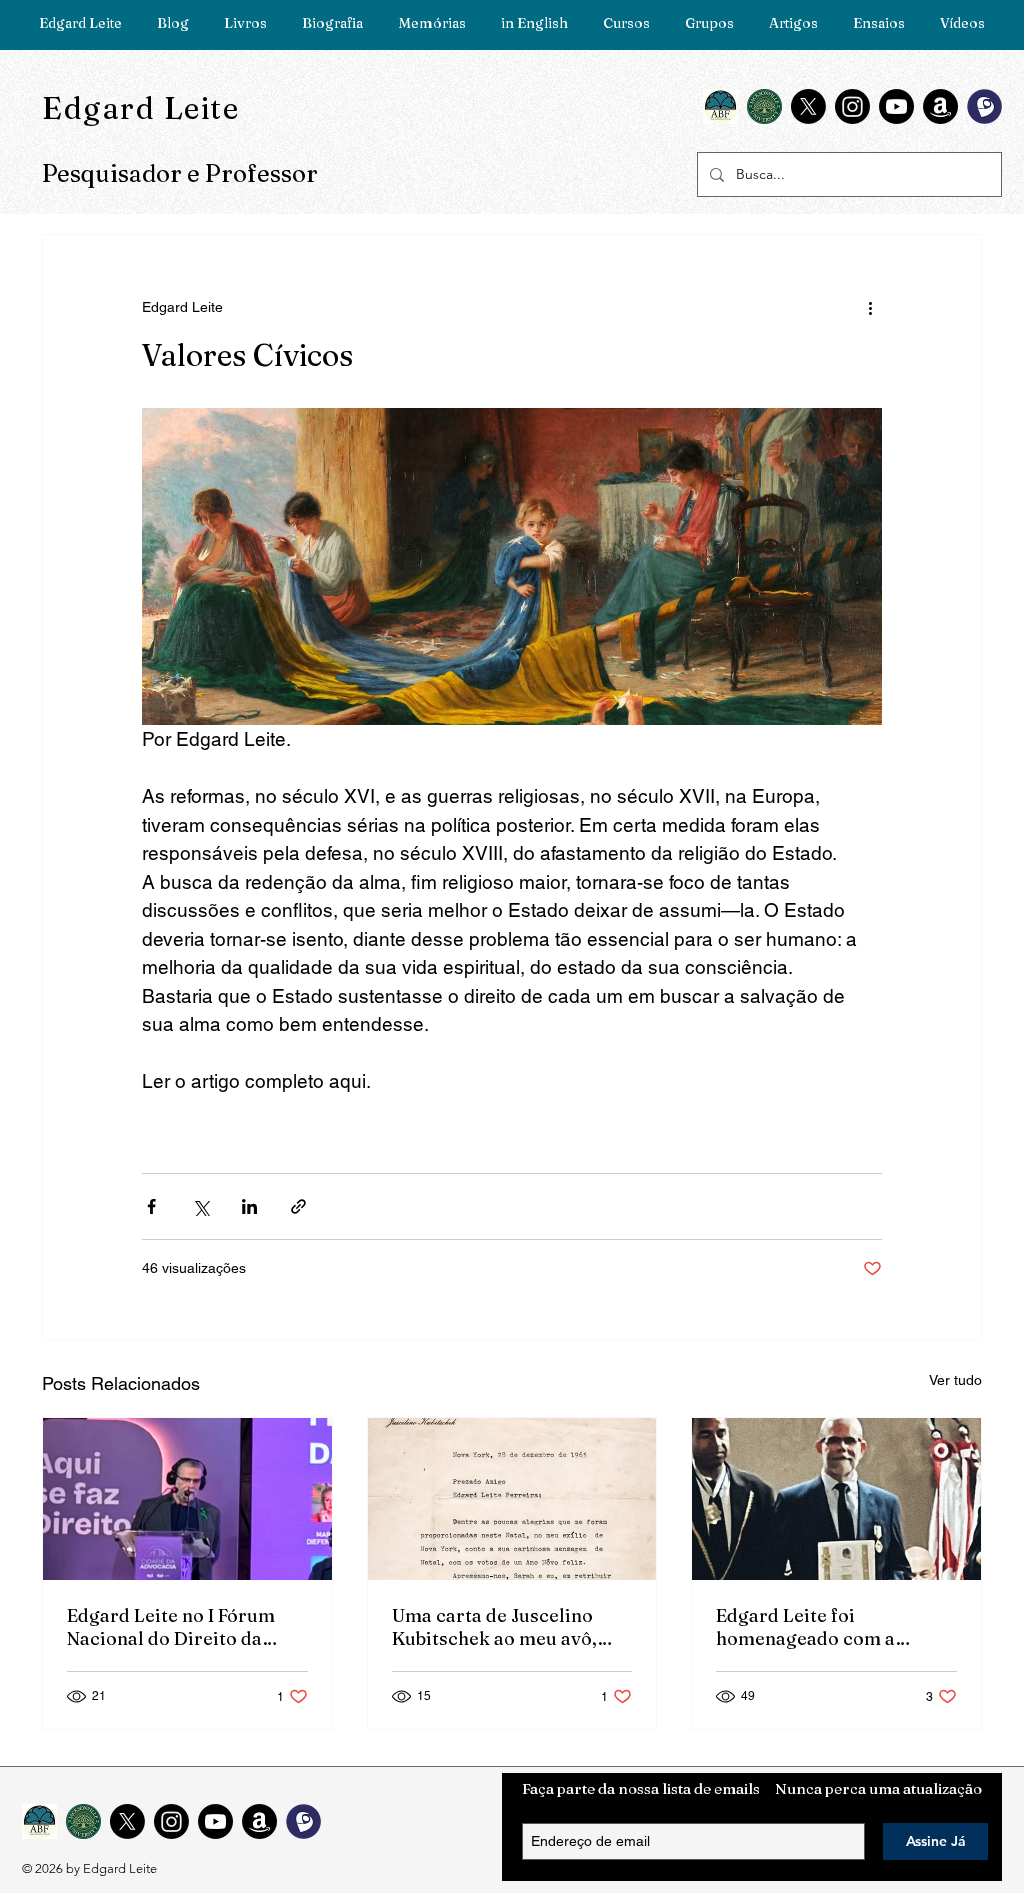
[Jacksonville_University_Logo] (764, 106)
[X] (808, 106)
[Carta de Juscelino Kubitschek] (512, 1499)
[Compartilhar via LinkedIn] (249, 1206)
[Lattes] (984, 106)
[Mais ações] (870, 307)
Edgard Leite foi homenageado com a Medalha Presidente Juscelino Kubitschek (808, 1627)
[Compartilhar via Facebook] (151, 1206)
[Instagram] (852, 106)
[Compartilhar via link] (298, 1206)
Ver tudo (955, 1380)
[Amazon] (940, 106)
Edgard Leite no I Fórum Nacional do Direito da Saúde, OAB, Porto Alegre (179, 1627)
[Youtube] (896, 106)
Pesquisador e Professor (180, 173)
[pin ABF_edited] (720, 106)
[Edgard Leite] (187, 1499)
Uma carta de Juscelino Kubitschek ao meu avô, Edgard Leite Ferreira (494, 1627)
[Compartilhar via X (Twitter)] (200, 1206)
